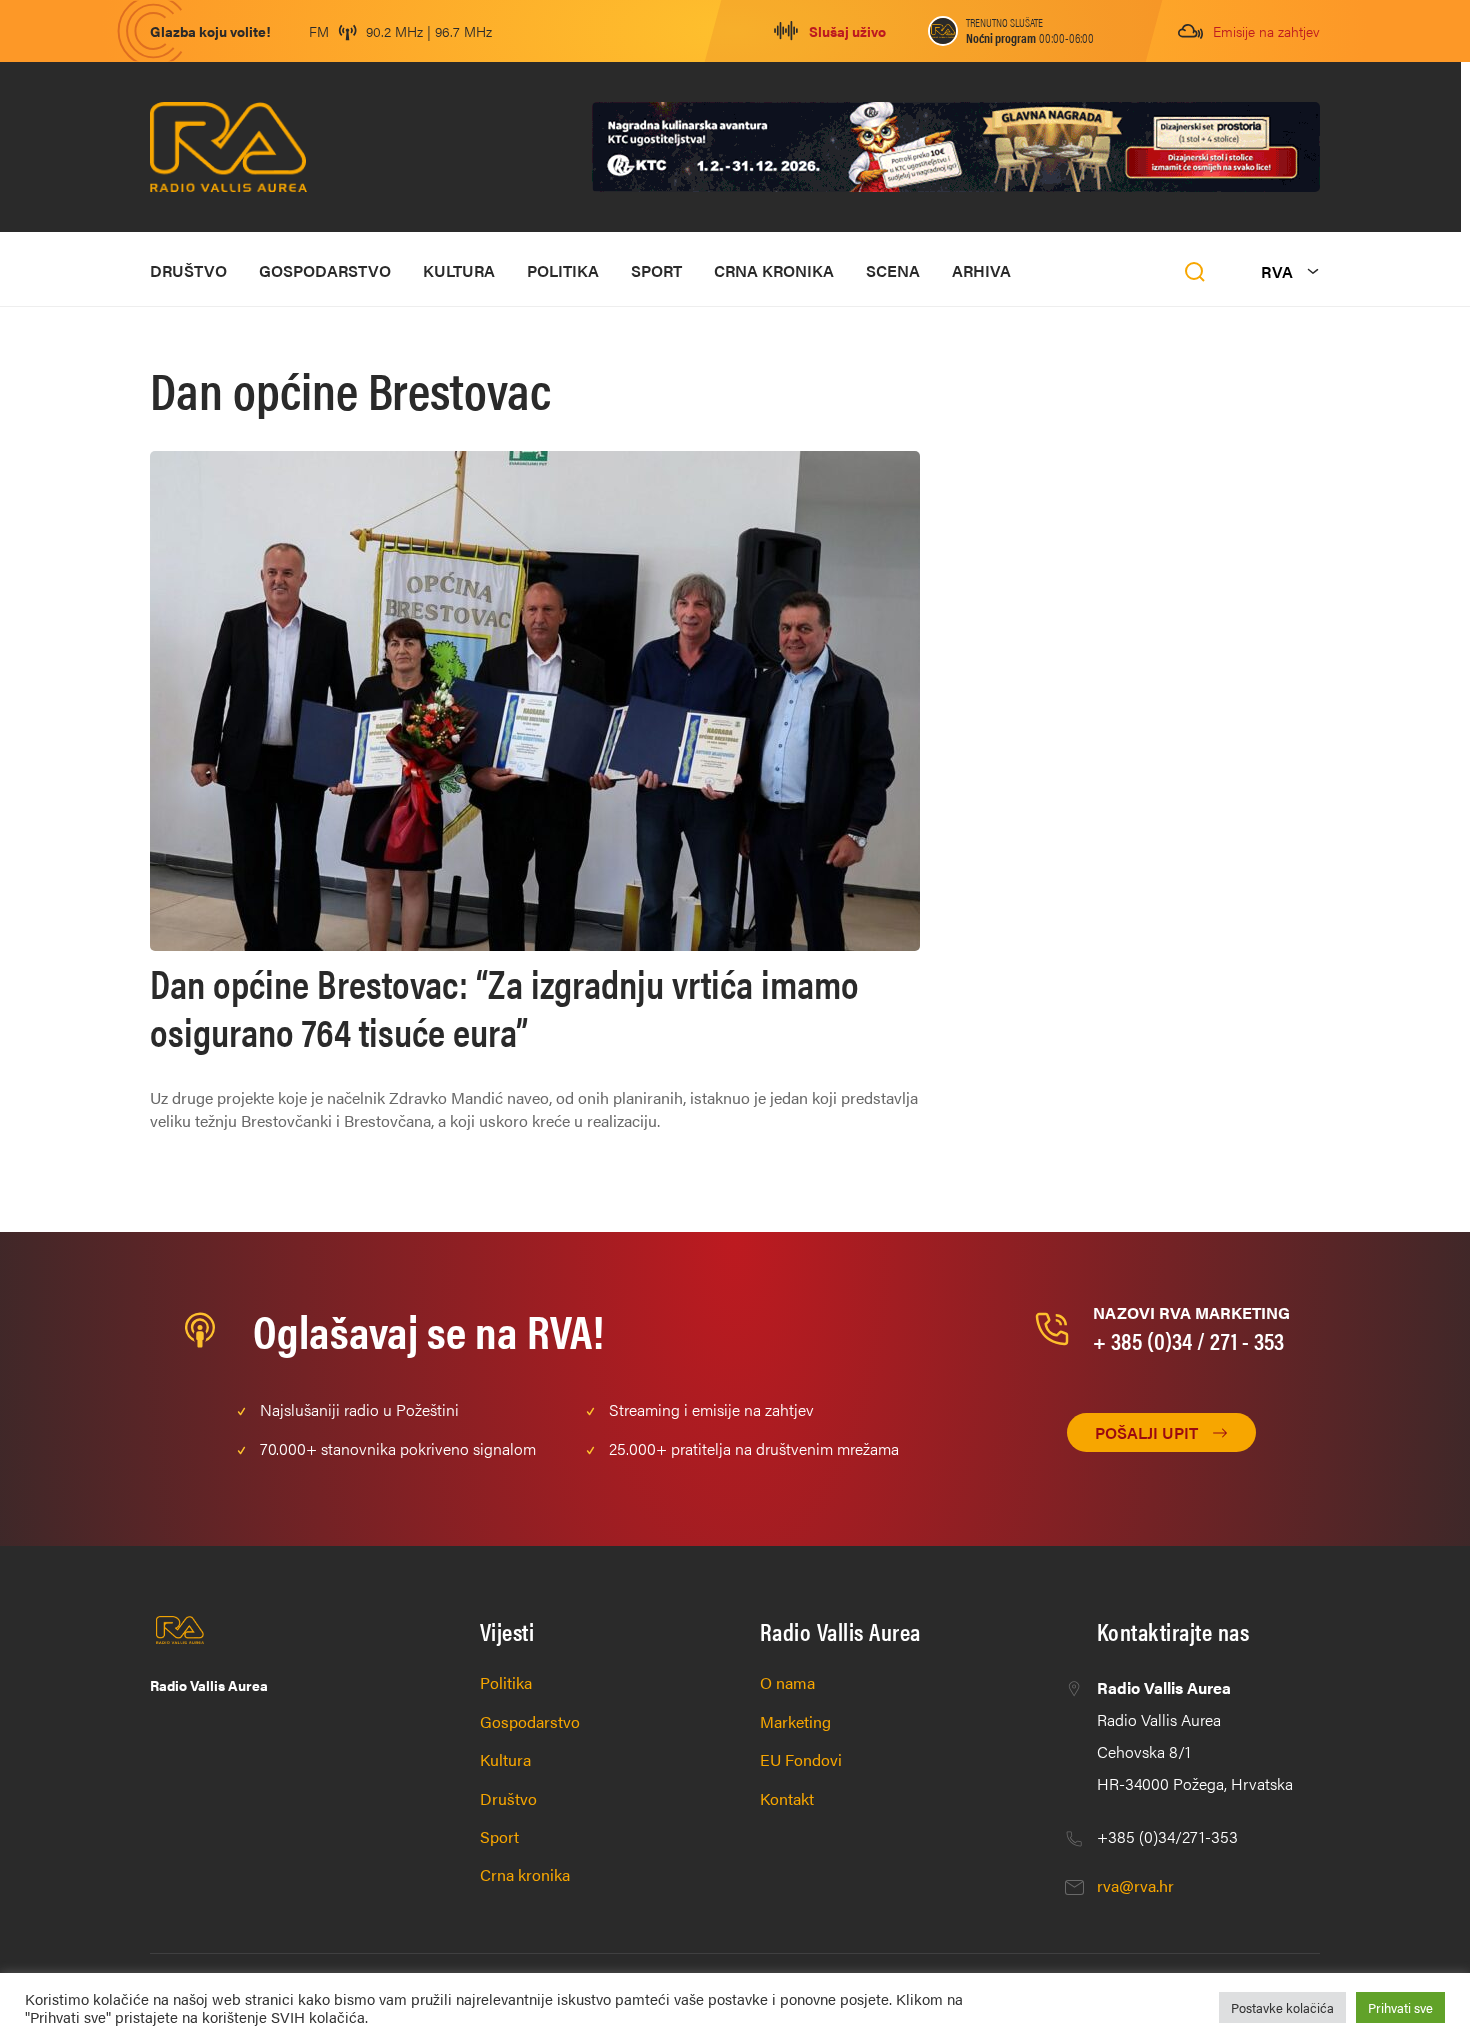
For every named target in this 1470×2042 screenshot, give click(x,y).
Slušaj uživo (847, 31)
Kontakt (787, 1798)
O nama (787, 1682)
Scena (893, 270)
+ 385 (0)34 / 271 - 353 (1188, 1340)
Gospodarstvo (325, 270)
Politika (563, 270)
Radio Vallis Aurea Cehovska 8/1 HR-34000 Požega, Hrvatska (1195, 1735)
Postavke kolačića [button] (1282, 2007)
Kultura (459, 270)
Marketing (795, 1721)
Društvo (188, 270)
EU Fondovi (801, 1759)
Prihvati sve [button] (1400, 2007)
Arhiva (981, 270)
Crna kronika (774, 270)
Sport (656, 270)
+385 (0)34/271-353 (1167, 1836)
